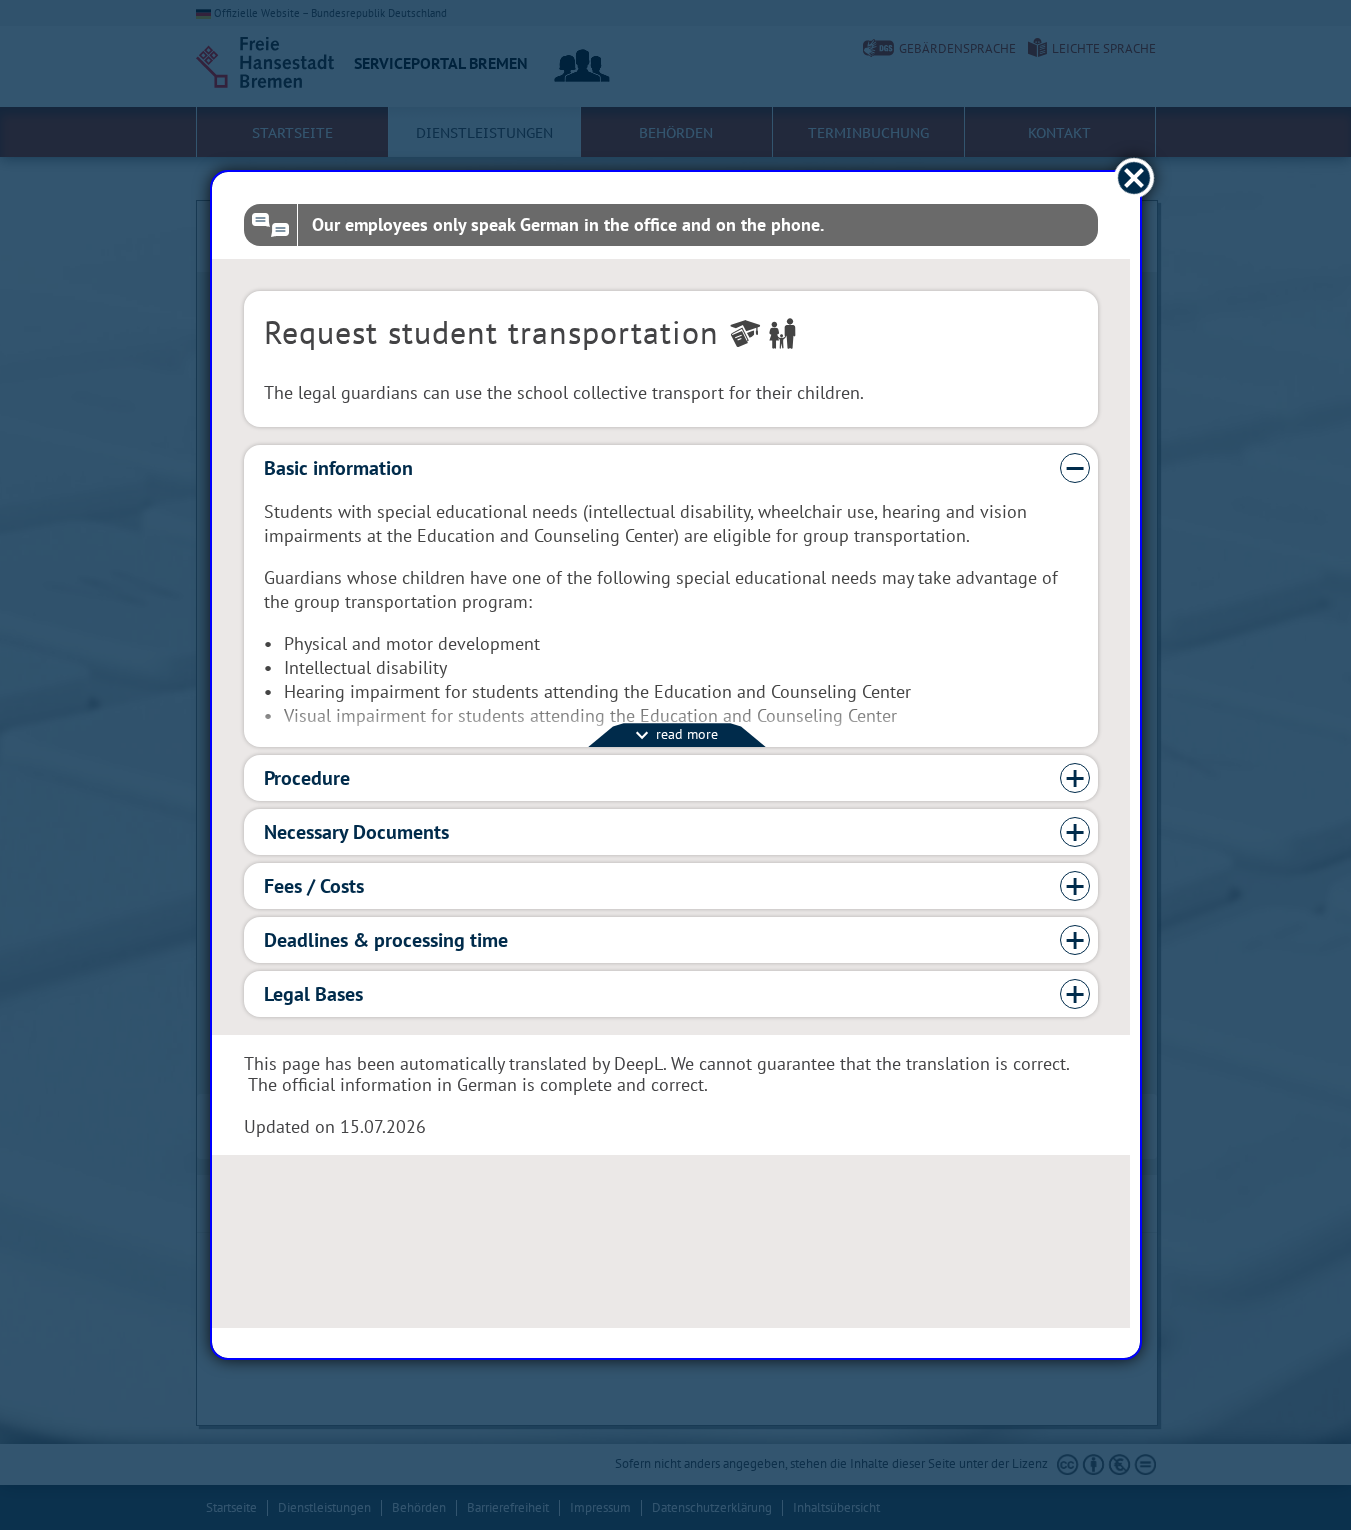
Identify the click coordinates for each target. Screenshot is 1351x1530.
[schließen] (1133, 178)
